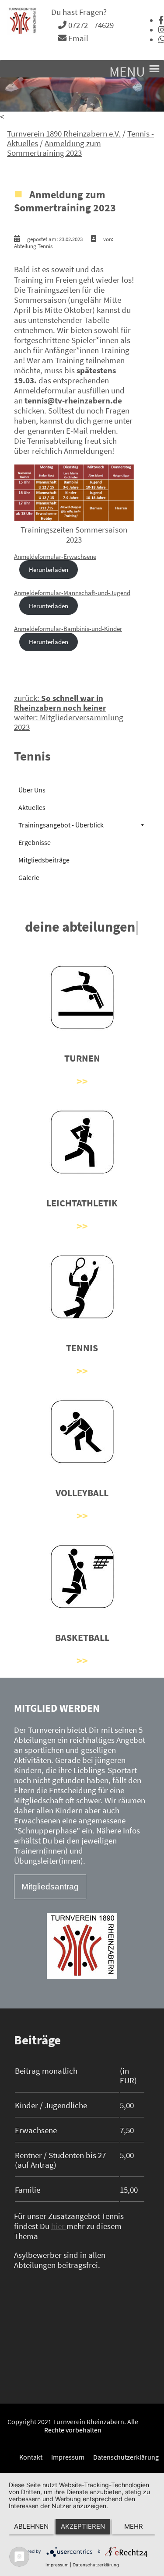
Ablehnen (31, 2526)
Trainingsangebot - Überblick (61, 825)
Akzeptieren (83, 2526)
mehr (134, 2526)
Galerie (29, 877)
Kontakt (31, 2457)
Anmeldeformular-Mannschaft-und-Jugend (72, 593)
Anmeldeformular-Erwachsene (55, 556)
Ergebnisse (35, 842)
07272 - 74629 (90, 25)
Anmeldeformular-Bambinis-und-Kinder (68, 629)
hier (59, 2226)
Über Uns (32, 790)
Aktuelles (32, 807)
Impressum (68, 2457)
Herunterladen (49, 570)
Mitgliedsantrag (50, 1887)
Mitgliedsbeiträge (44, 860)
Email (77, 38)
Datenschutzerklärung (126, 2457)
